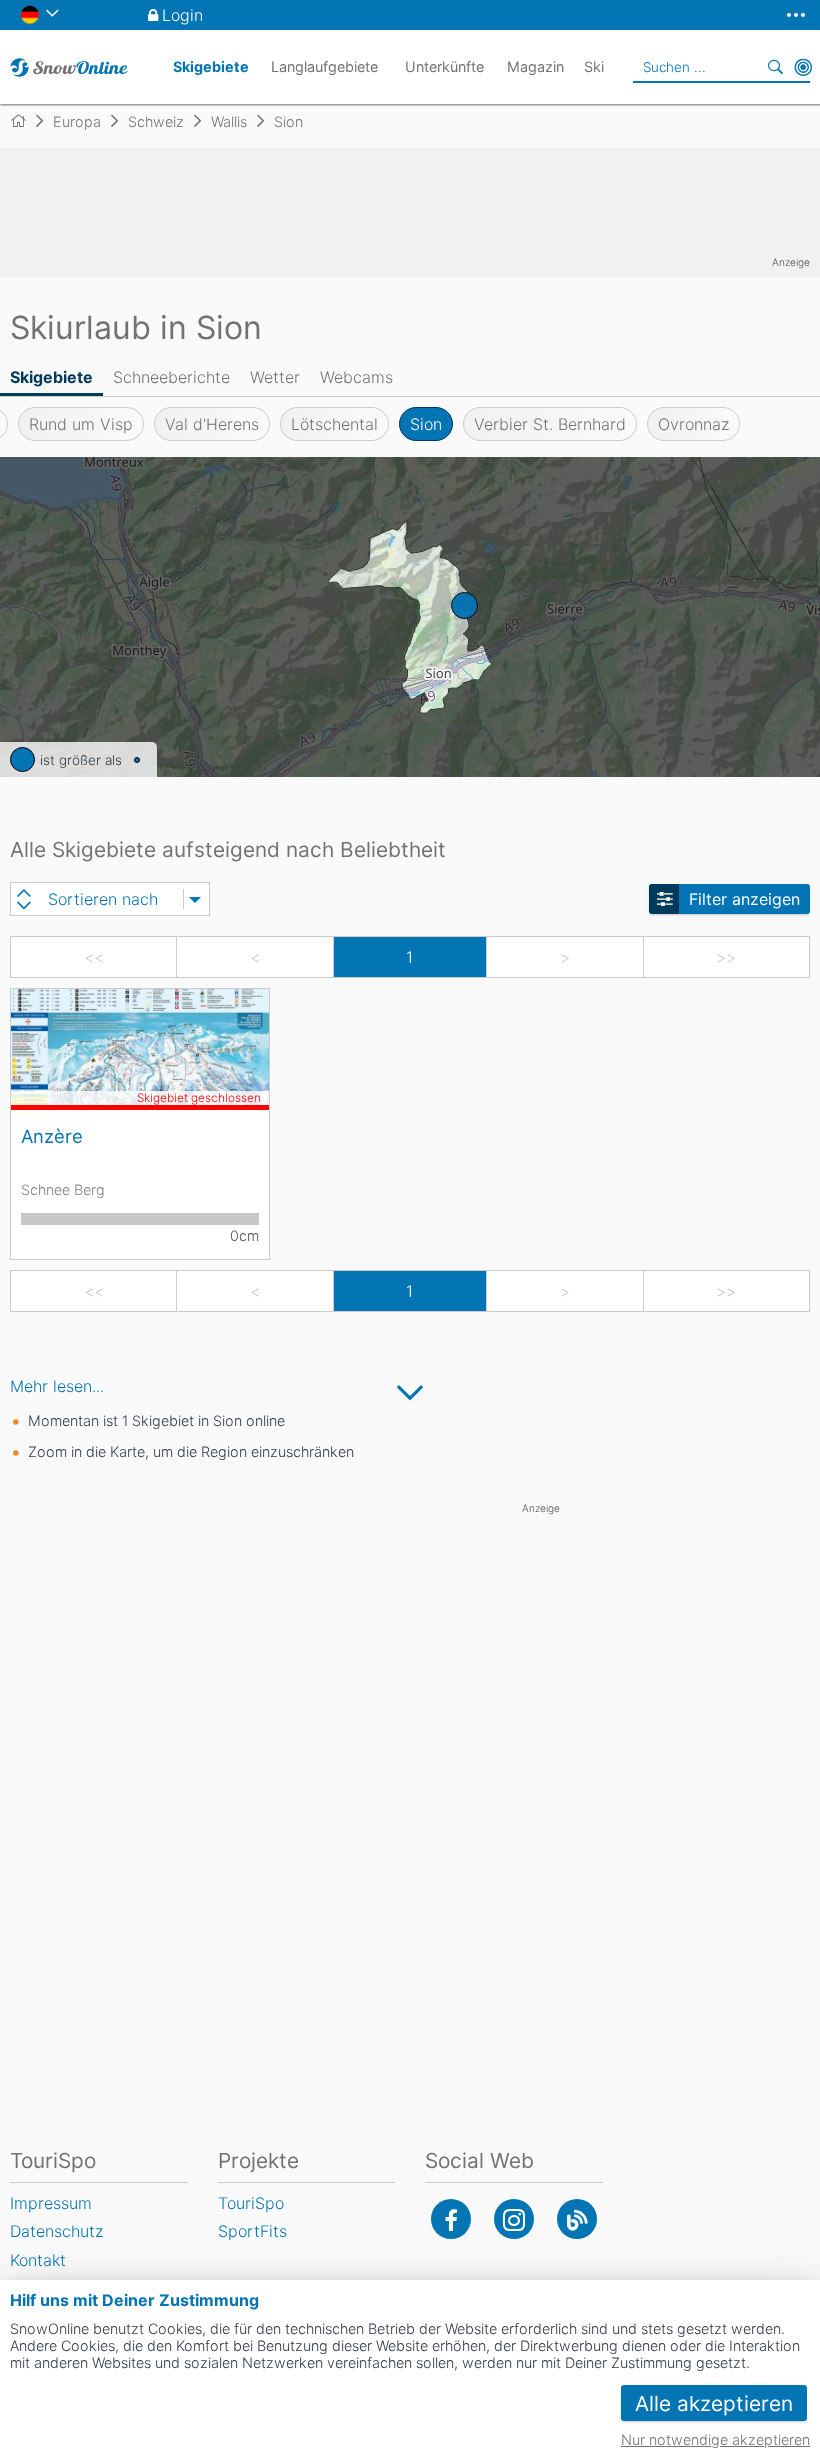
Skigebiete (51, 377)
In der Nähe (803, 67)
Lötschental (334, 424)
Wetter (275, 377)
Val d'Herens (212, 424)
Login (182, 15)
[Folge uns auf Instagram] (514, 2219)
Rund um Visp (81, 424)
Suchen (775, 67)
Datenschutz (56, 2231)
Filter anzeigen (744, 899)
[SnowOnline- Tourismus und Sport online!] (26, 121)
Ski (594, 66)
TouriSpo (251, 2203)
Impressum (51, 2203)
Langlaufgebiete (324, 66)
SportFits (252, 2231)
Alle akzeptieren (714, 2403)
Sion (426, 424)
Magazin (535, 66)
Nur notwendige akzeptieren (715, 2439)
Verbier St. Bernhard (550, 424)
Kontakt (38, 2260)
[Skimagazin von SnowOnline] (577, 2219)
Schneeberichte (171, 377)
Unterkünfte (444, 66)
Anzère (52, 1136)
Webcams (356, 377)
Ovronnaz (693, 424)
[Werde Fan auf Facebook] (451, 2219)
